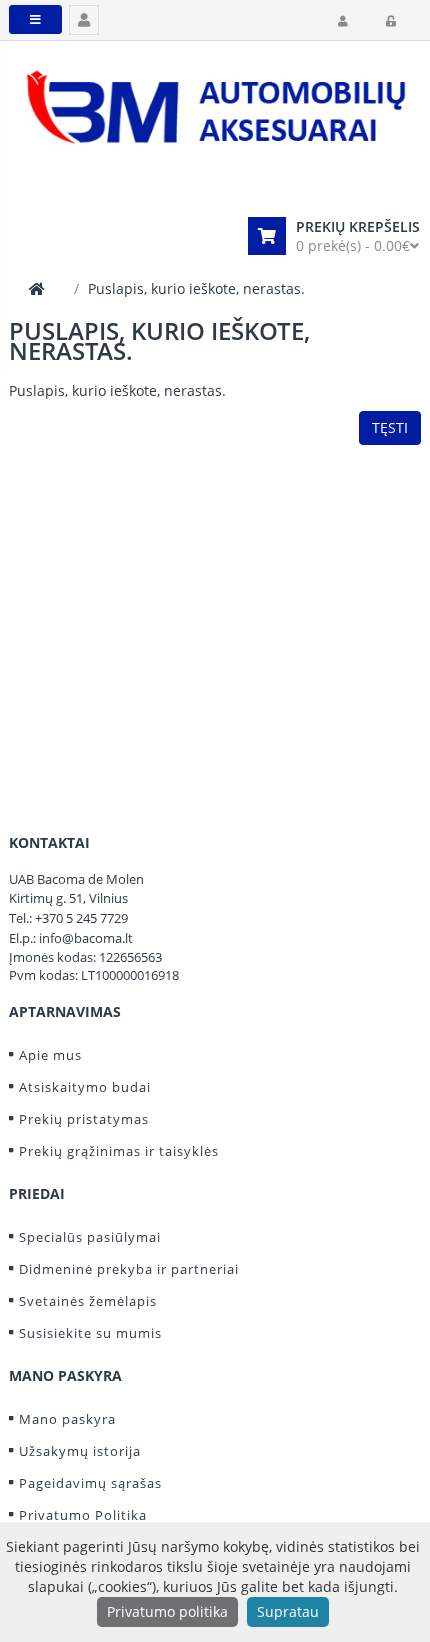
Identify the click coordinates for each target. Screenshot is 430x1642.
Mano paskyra (67, 1419)
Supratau (288, 1611)
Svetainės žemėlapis (88, 1301)
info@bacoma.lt (86, 938)
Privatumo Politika (83, 1515)
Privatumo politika (167, 1611)
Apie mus (50, 1055)
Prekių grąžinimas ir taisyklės (119, 1151)
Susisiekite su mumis (90, 1333)
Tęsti (390, 427)
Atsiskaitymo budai (85, 1087)
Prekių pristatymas (84, 1119)
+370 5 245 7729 (81, 918)
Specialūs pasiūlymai (90, 1237)
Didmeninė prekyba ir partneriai (129, 1269)
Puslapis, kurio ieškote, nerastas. (196, 288)
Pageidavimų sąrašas (90, 1483)
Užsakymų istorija (80, 1451)
